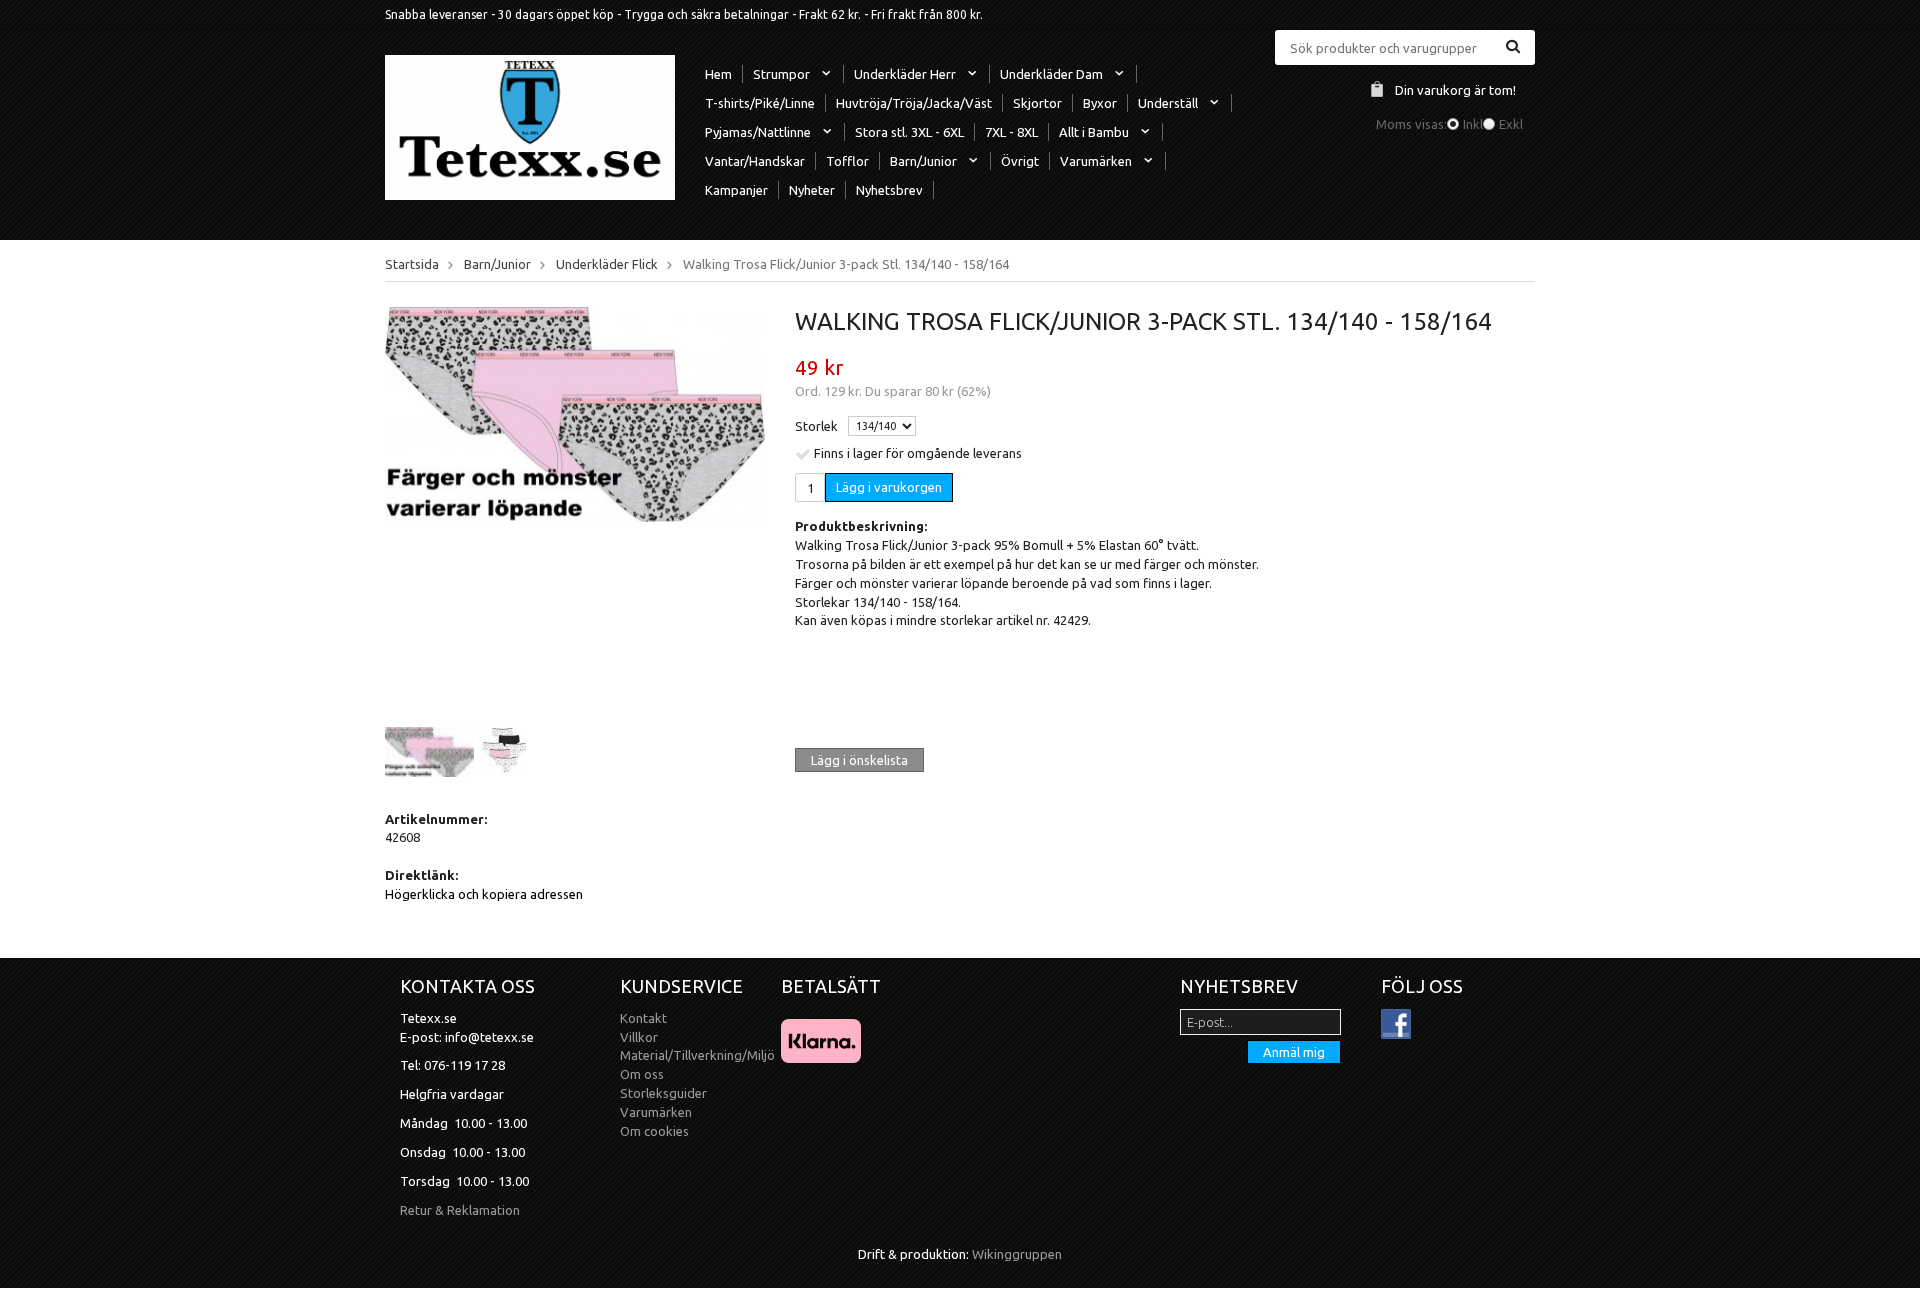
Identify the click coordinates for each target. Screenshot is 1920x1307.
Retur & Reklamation (460, 1210)
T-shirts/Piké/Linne (760, 103)
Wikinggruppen (1017, 1254)
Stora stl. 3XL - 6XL (909, 132)
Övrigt (1020, 161)
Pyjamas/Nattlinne (758, 132)
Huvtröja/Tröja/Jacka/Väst (914, 103)
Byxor (1100, 103)
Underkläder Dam (1051, 74)
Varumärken (1096, 161)
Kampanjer (736, 190)
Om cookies (654, 1131)
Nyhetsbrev (889, 190)
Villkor (639, 1037)
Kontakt (643, 1018)
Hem (718, 74)
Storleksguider (663, 1093)
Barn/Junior (923, 161)
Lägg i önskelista (859, 760)
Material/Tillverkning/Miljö (697, 1055)
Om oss (642, 1074)
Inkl (1473, 124)
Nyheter (812, 190)
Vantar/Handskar (755, 161)
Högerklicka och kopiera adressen (484, 894)
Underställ (1168, 103)
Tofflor (847, 161)
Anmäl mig (1294, 1052)
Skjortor (1037, 103)
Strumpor (781, 74)
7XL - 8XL (1011, 132)
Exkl (1511, 124)
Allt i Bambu (1094, 132)
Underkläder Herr (905, 74)
